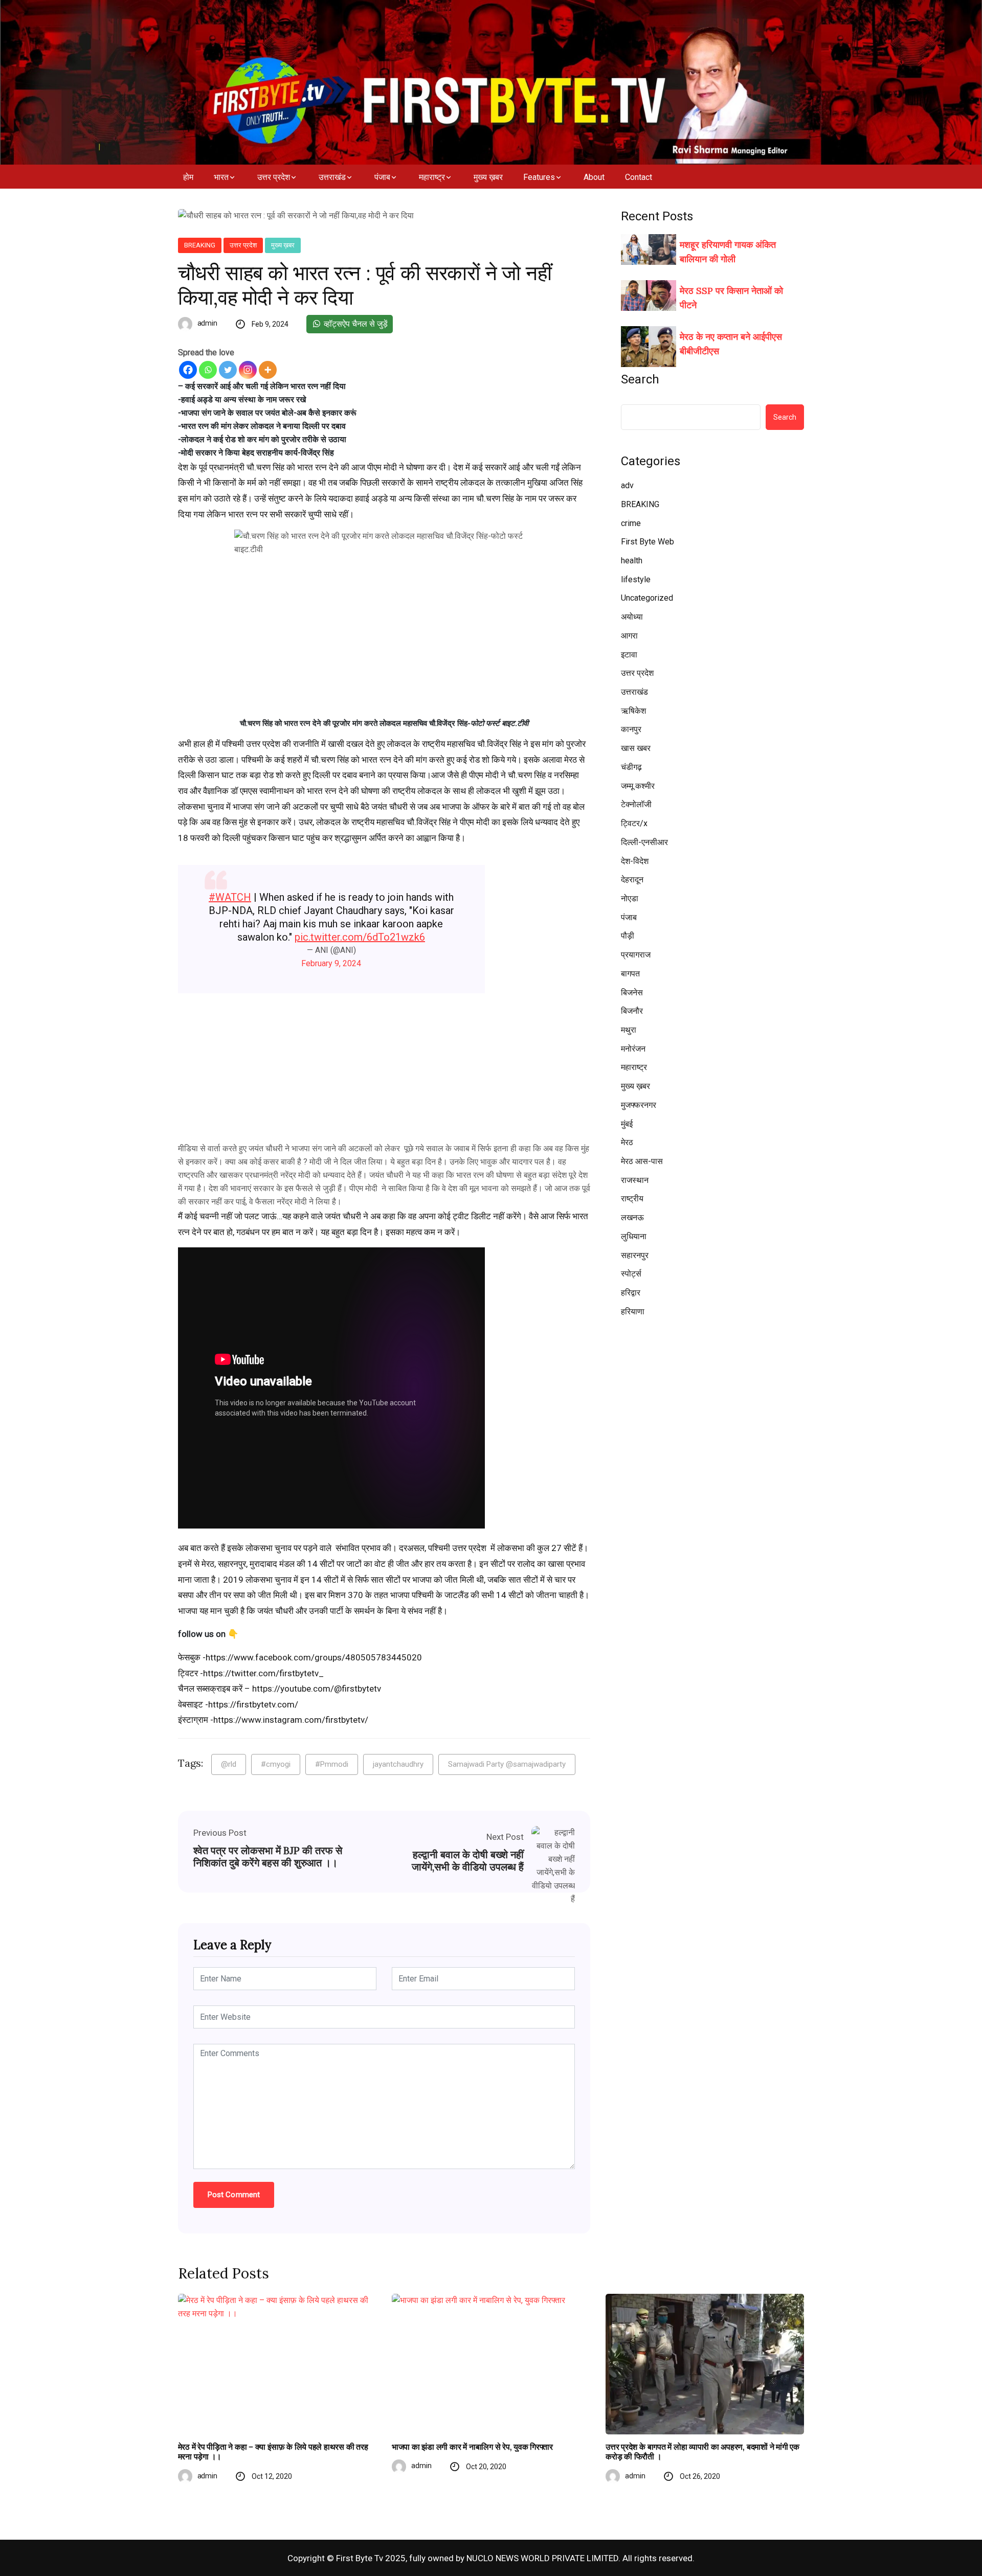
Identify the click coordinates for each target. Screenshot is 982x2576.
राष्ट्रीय (632, 1199)
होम (188, 177)
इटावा (629, 655)
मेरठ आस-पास (642, 1161)
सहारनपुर (635, 1255)
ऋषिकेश (633, 711)
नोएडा (630, 898)
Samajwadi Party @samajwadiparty (507, 1764)
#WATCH (230, 897)
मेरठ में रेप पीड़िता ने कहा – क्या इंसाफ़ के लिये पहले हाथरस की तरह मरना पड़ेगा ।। (273, 2452)
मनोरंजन (633, 1049)
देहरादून (632, 880)
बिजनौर (632, 1011)
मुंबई (627, 1124)
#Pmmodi (332, 1764)
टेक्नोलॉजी (636, 804)
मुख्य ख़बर (488, 177)
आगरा (629, 636)
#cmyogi (276, 1764)
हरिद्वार (631, 1293)
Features (539, 177)
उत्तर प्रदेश (274, 177)
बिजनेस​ (632, 993)
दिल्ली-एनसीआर (644, 842)
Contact (639, 177)
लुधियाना (634, 1236)
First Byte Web (648, 542)
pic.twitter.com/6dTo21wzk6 (360, 937)
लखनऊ (632, 1217)
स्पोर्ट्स (631, 1274)
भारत (221, 177)
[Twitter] (228, 370)
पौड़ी (628, 936)
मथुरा (629, 1030)
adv (627, 485)
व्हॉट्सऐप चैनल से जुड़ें (355, 324)
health (632, 561)
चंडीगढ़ (631, 767)
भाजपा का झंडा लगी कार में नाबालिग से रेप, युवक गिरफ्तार (472, 2447)
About (594, 177)
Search (640, 379)
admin (208, 323)
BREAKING (200, 245)
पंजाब (382, 177)
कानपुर (631, 729)
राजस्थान (635, 1180)
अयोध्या (632, 617)
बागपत (630, 974)
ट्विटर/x (634, 823)
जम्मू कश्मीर (638, 786)
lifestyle (636, 579)
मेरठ (627, 1142)
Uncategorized (647, 598)
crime (631, 523)
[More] (268, 370)
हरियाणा (633, 1312)
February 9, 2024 (331, 963)
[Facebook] (188, 370)
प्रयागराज (636, 955)
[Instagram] (248, 370)
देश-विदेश (635, 861)
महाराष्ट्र (432, 177)
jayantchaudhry (398, 1764)
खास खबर (636, 748)
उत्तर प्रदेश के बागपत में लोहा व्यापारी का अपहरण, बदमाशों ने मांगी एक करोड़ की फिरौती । (702, 2452)
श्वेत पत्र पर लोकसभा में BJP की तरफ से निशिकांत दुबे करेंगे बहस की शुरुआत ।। (268, 1857)
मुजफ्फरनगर (639, 1105)
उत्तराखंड (332, 177)
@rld (229, 1764)
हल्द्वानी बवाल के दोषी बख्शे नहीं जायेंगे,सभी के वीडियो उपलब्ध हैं (468, 1861)
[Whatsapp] (208, 370)
